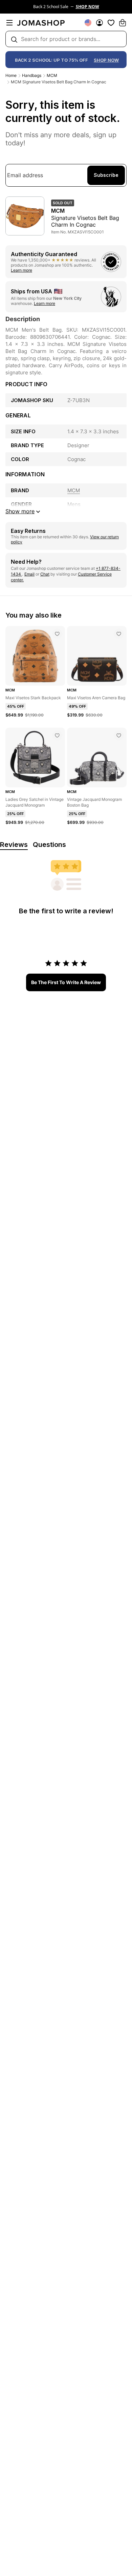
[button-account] (100, 23)
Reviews (14, 845)
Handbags (32, 75)
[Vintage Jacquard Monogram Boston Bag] (119, 735)
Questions (49, 845)
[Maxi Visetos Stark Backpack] (57, 634)
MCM (52, 75)
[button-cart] (123, 23)
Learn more (21, 270)
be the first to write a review (66, 982)
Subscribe (106, 175)
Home (11, 75)
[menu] (9, 23)
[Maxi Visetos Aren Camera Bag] (119, 634)
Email (29, 574)
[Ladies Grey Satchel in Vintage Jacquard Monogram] (57, 735)
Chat (45, 574)
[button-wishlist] (111, 23)
